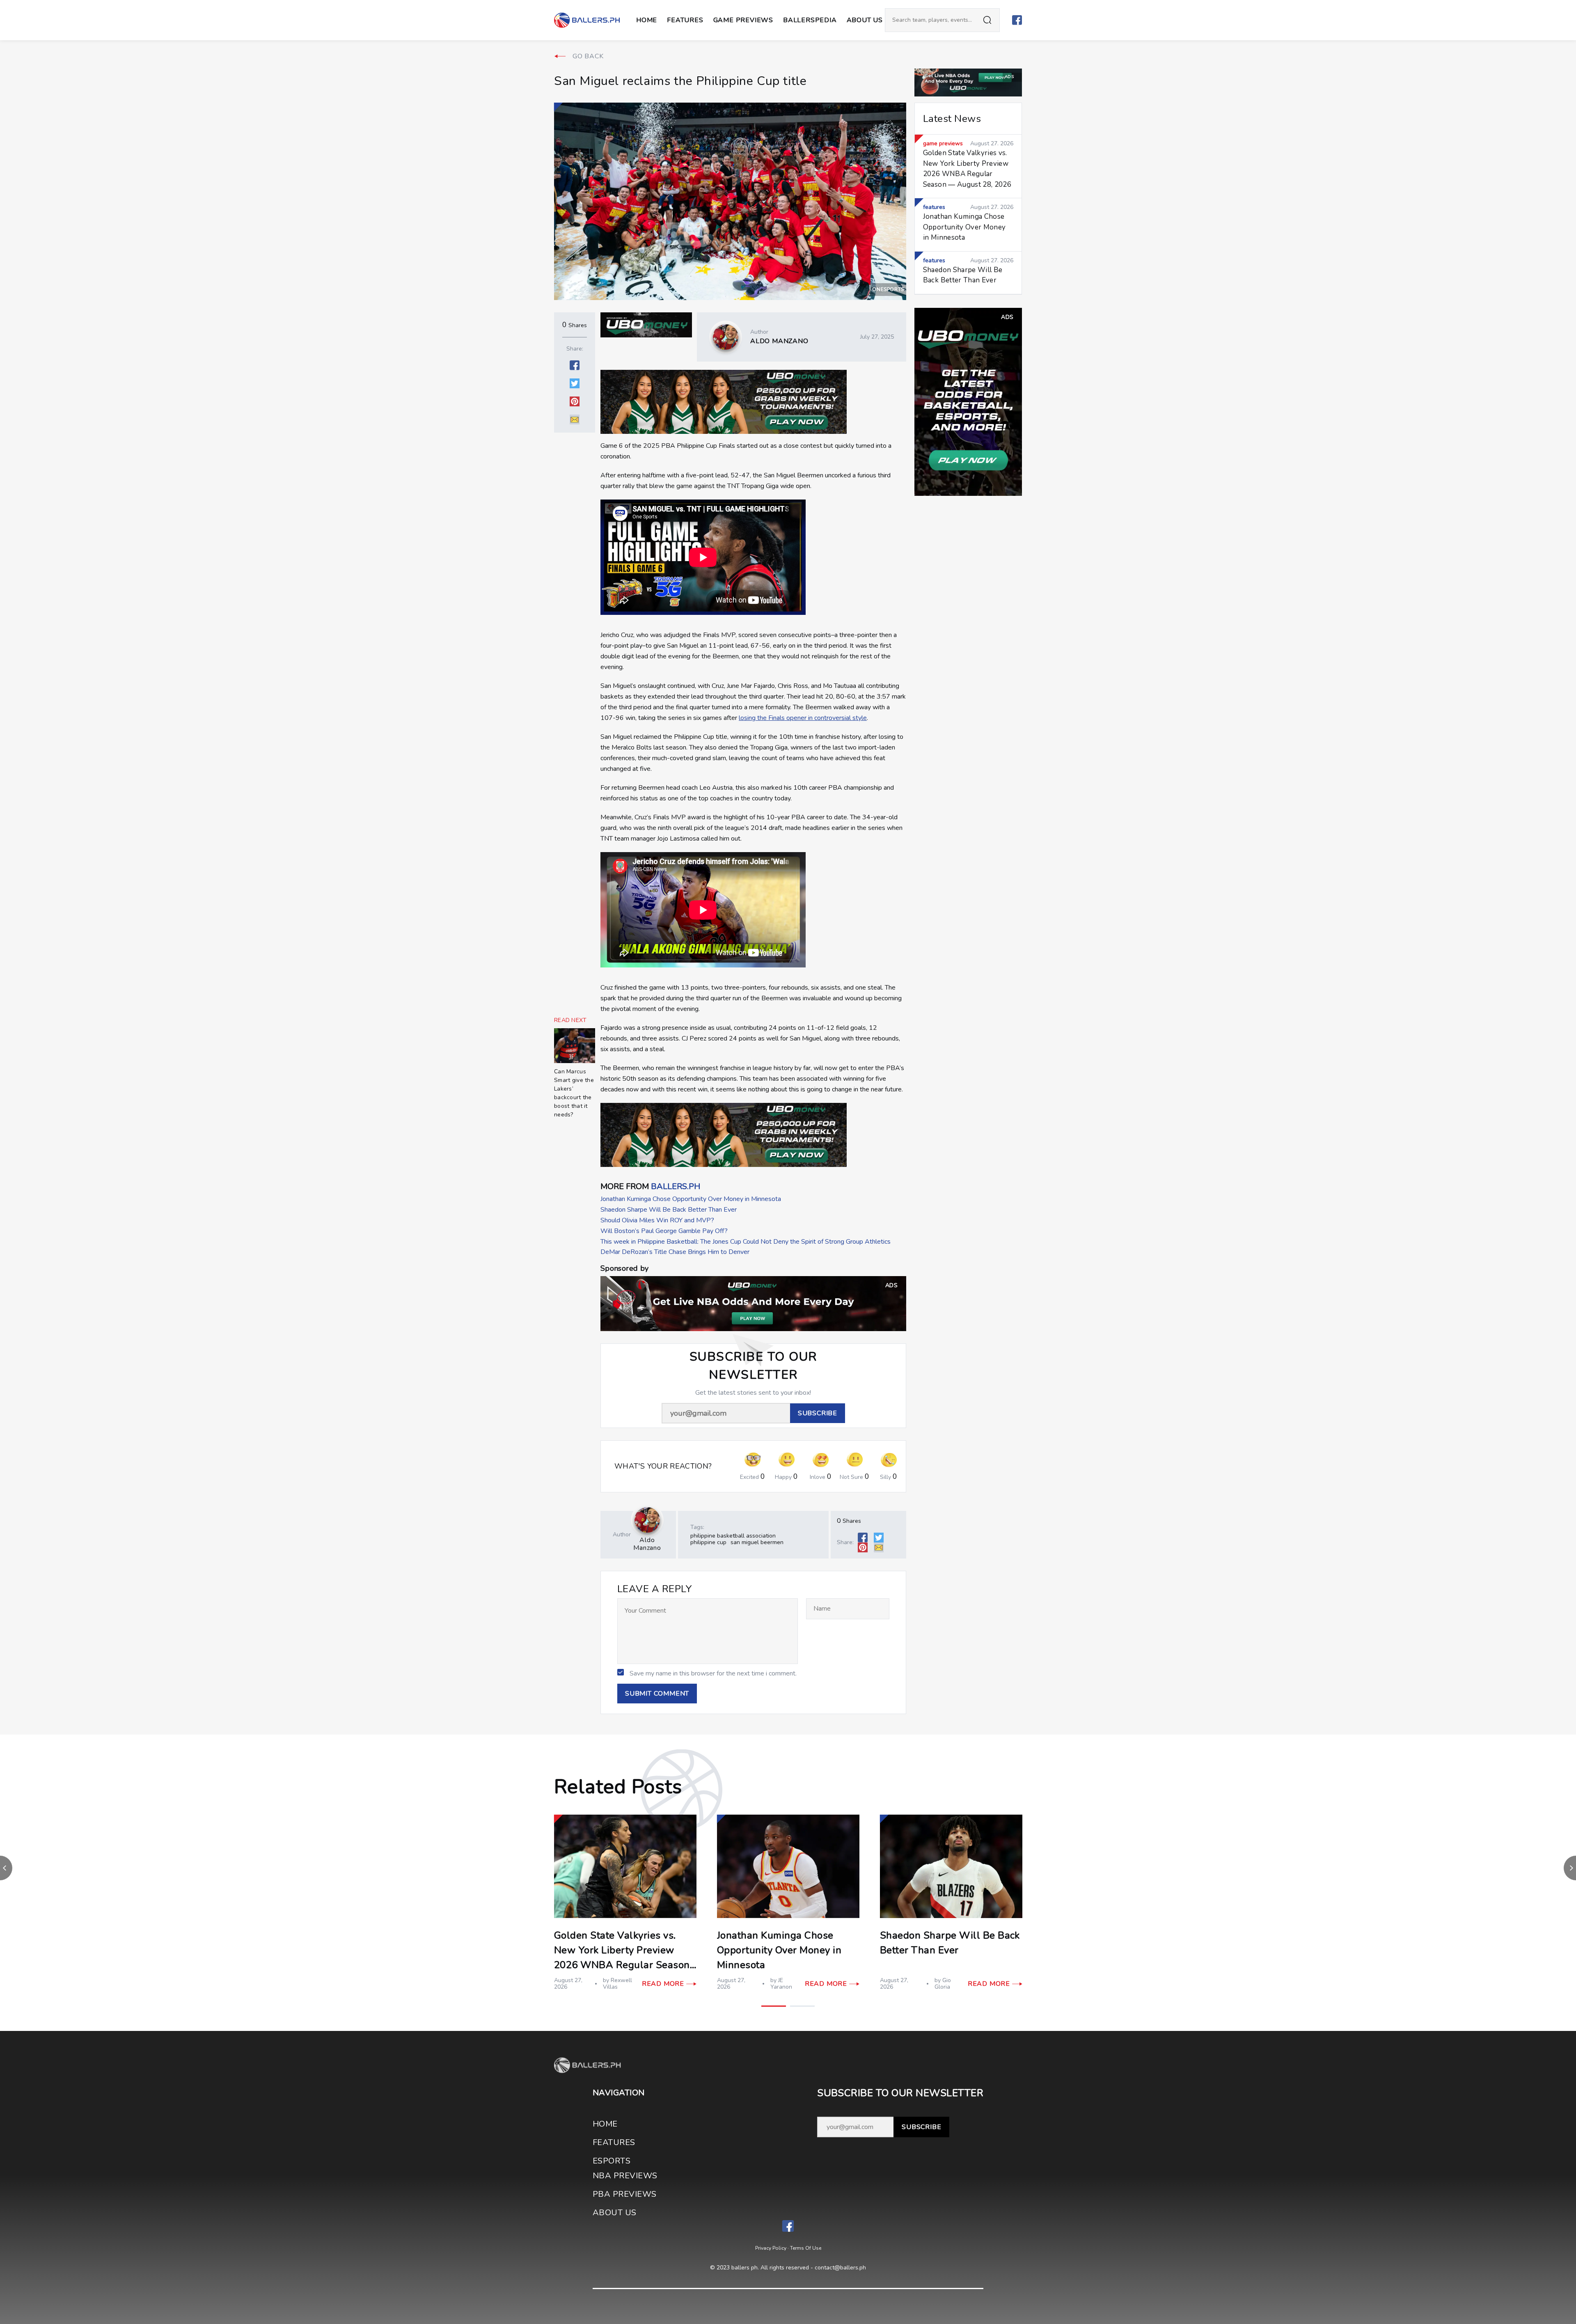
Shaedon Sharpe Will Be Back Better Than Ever (669, 1210)
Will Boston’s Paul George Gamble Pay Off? (664, 1231)
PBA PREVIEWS (625, 2194)
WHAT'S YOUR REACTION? (663, 1466)
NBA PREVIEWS (625, 2176)
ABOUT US (865, 20)
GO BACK (588, 56)
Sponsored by (624, 1269)
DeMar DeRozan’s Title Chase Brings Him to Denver (675, 1252)
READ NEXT (570, 1020)
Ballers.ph (676, 1186)
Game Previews (743, 20)
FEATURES (614, 2142)
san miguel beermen (757, 1542)
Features (685, 20)
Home (647, 20)
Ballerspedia (810, 20)
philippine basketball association (733, 1536)
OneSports (888, 289)
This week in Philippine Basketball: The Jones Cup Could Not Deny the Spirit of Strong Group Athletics (746, 1242)
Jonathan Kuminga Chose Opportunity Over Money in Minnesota (691, 1199)
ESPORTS (612, 2161)
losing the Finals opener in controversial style (803, 718)
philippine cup (708, 1542)
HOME (605, 2124)
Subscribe (921, 2127)
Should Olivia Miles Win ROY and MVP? (657, 1220)
